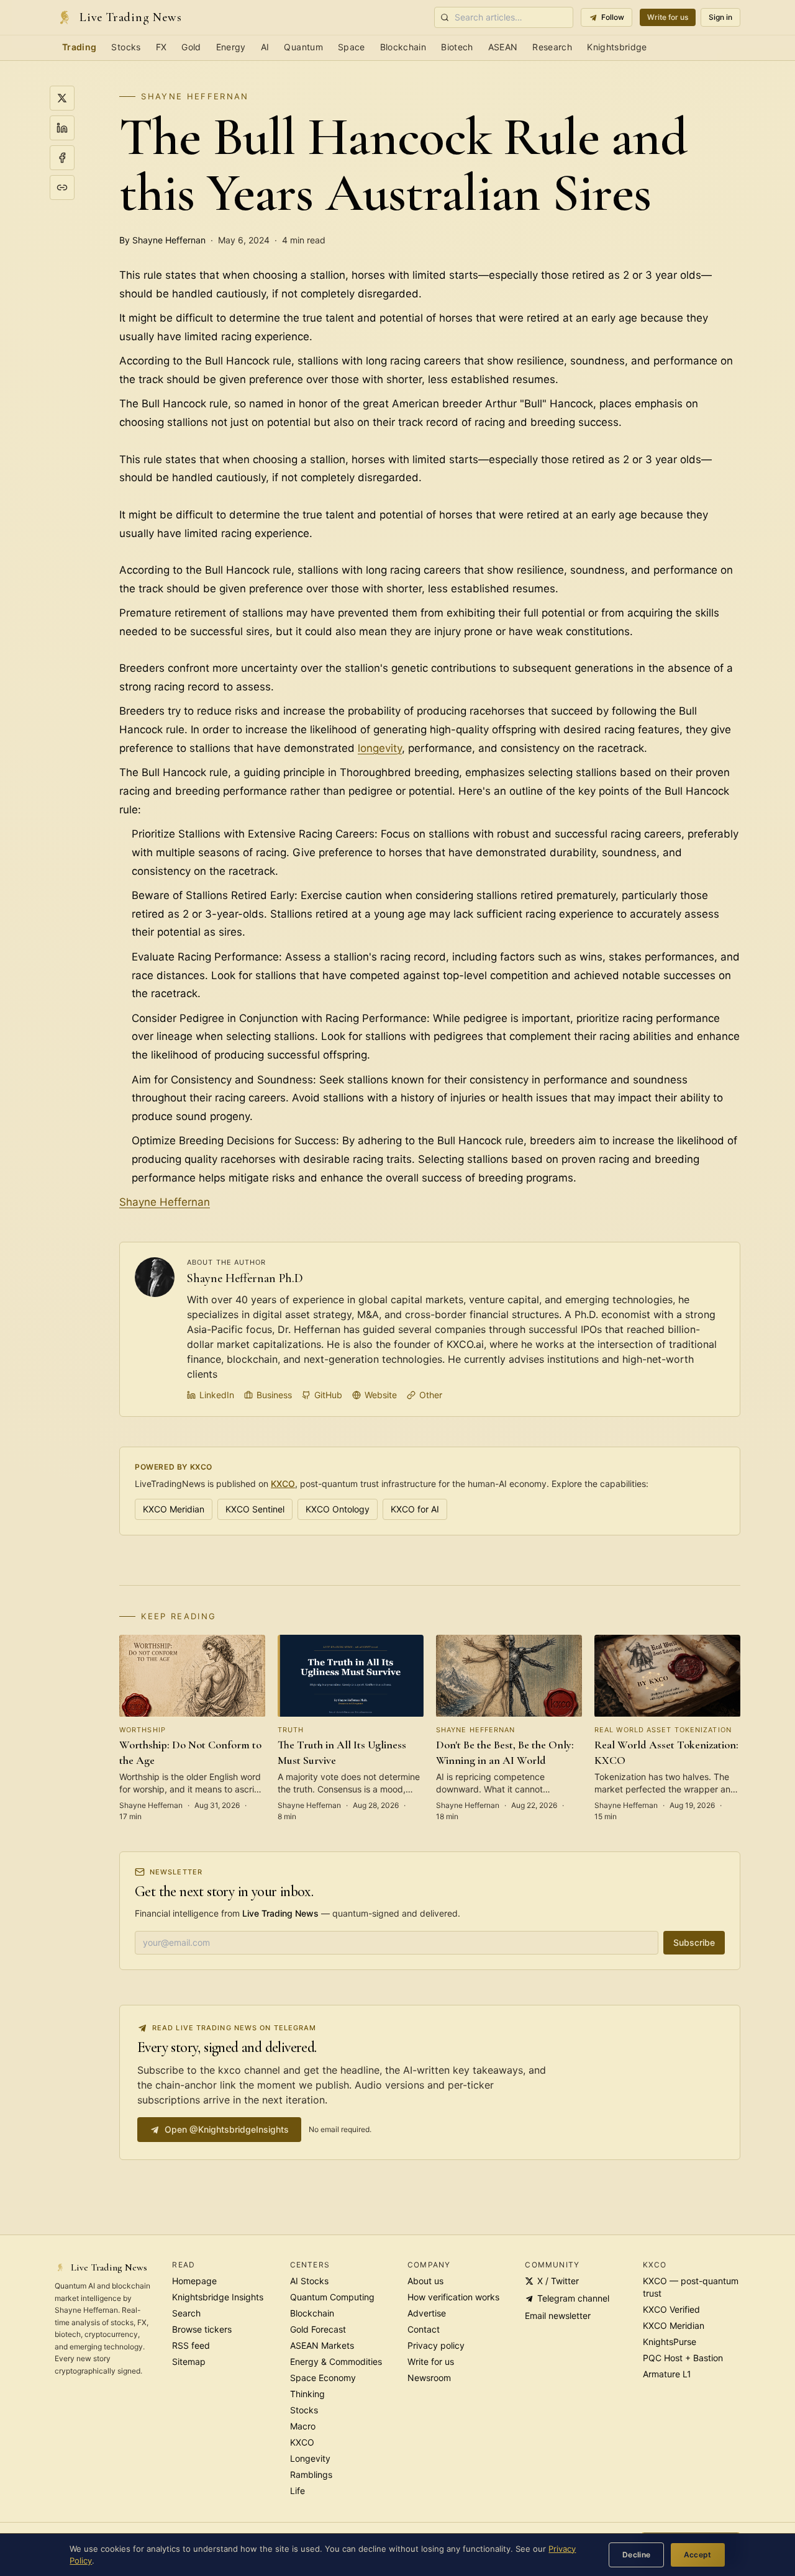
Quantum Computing (332, 2297)
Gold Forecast (318, 2329)
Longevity (310, 2458)
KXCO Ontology (338, 1509)
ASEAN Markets (322, 2345)
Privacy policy (436, 2345)
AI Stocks (309, 2281)
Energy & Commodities (336, 2361)
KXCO (283, 1484)
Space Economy (323, 2378)
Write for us (668, 17)
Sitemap (189, 2361)
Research (552, 47)
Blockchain (403, 47)
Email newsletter (558, 2316)
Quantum (303, 47)
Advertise (427, 2313)
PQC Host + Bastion (683, 2358)
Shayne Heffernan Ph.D (245, 1278)
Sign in (720, 17)
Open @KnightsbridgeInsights (227, 2129)
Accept (698, 2555)
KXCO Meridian (174, 1509)
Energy (231, 47)
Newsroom (429, 2378)
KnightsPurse (670, 2342)
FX (161, 47)
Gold (191, 47)
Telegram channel (573, 2298)
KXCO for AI (415, 1509)
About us (425, 2281)
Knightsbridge (617, 47)
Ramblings (311, 2474)
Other (431, 1395)
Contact (424, 2329)
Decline (637, 2555)
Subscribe (694, 1942)
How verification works (453, 2297)
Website (381, 1395)
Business (274, 1395)
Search (186, 2313)
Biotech (457, 47)
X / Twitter (558, 2281)
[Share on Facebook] (62, 158)
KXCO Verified (671, 2309)
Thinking (307, 2394)
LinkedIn (217, 1395)
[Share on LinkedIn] (62, 128)
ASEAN (503, 47)
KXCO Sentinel (255, 1509)
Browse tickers (202, 2329)
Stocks (126, 47)
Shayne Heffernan (195, 96)
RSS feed (191, 2345)
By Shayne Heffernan (162, 240)
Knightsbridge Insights (218, 2297)
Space (352, 47)
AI (265, 47)
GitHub (328, 1395)
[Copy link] (62, 188)
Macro (303, 2426)
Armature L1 (667, 2374)
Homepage (194, 2281)
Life (298, 2491)
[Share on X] (62, 98)
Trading (79, 47)
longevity (380, 748)
